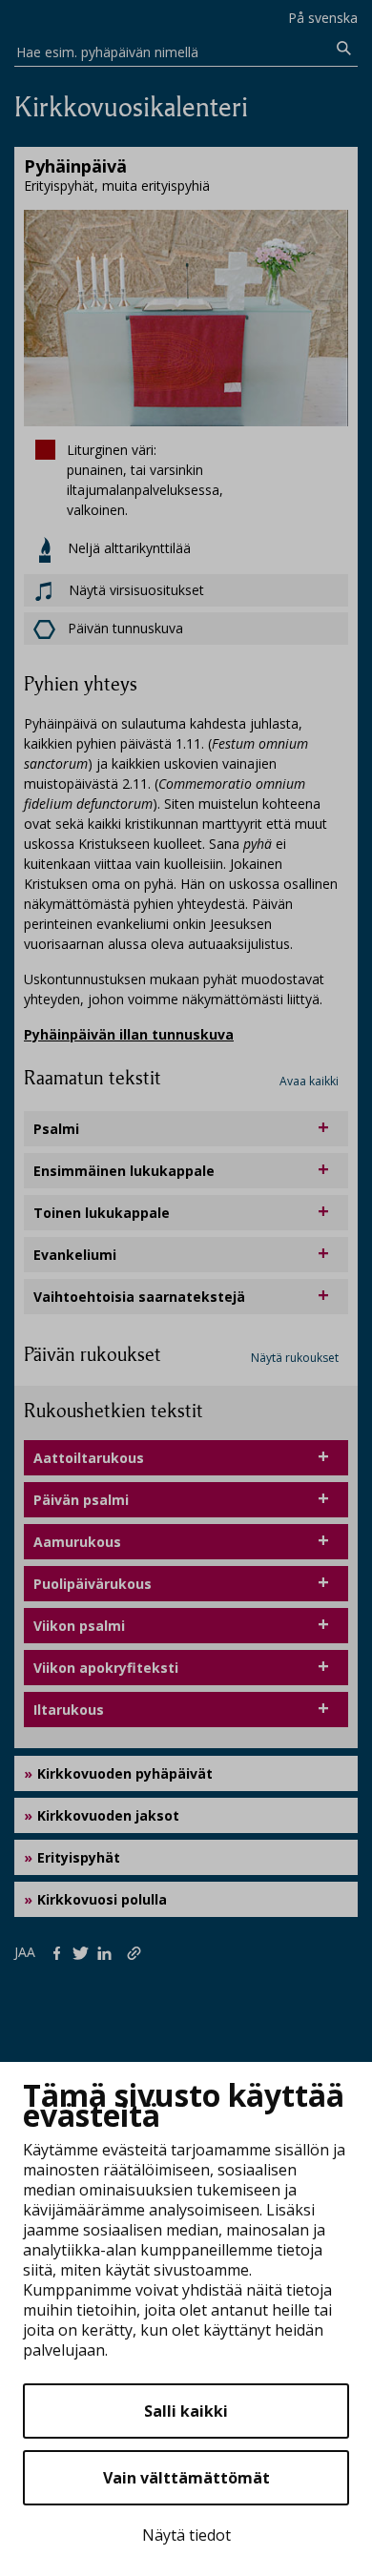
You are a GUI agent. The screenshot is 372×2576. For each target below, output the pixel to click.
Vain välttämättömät (186, 2478)
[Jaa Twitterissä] (84, 1951)
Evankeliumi (75, 1255)
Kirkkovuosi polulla (102, 1899)
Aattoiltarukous (89, 1458)
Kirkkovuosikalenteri (131, 107)
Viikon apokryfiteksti (106, 1668)
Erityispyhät (79, 1857)
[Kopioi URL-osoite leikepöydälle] (136, 1951)
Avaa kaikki (309, 1081)
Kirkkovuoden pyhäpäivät (125, 1773)
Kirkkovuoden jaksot (108, 1815)
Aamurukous (77, 1542)
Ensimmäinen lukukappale (124, 1171)
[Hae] (344, 49)
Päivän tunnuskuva (125, 628)
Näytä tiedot (186, 2535)
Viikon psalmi (79, 1626)
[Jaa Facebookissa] (61, 1951)
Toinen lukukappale (102, 1213)
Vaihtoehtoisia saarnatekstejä (139, 1297)
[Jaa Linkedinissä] (108, 1951)
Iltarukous (69, 1710)
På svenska (323, 18)
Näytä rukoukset (295, 1358)
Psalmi (56, 1129)
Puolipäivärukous (93, 1584)
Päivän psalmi (81, 1500)
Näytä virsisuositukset (134, 590)
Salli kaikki (186, 2411)
